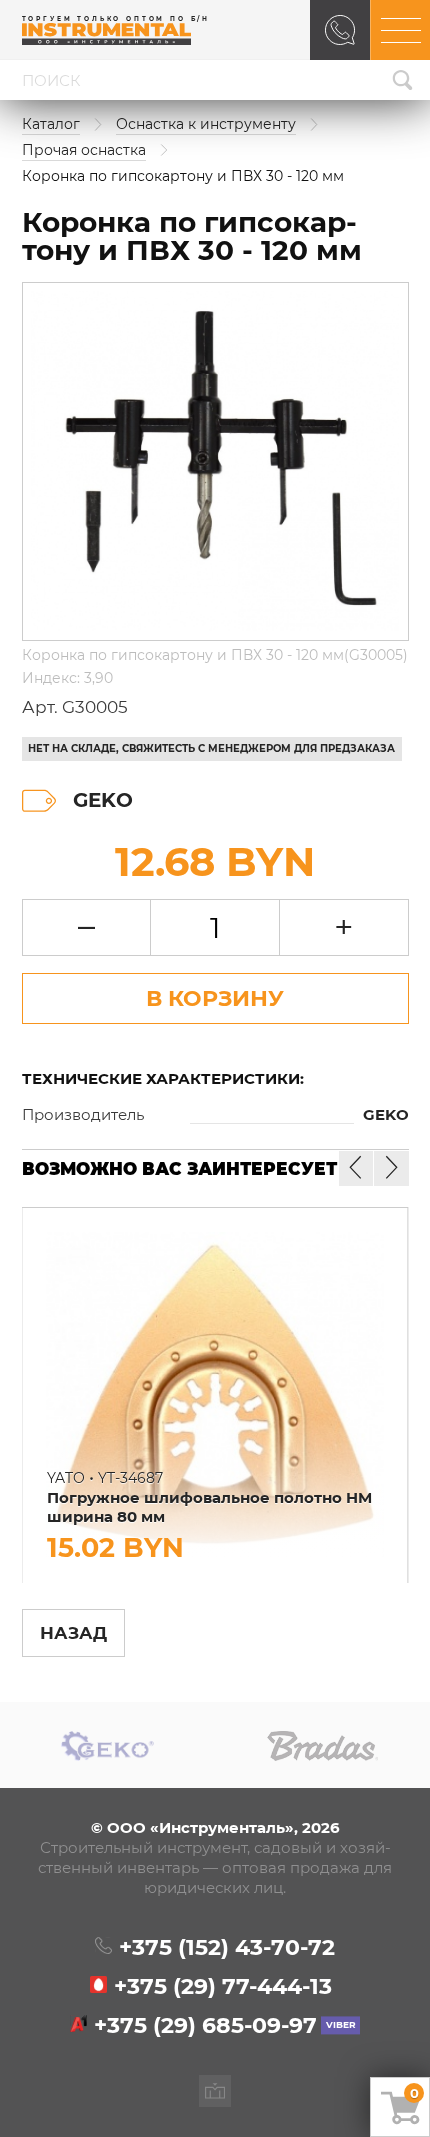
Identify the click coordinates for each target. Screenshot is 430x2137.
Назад (73, 1632)
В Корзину (215, 998)
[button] (391, 1168)
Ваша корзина (414, 2093)
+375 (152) (227, 1948)
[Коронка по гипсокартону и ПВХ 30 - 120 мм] (215, 461)
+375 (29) (223, 1987)
